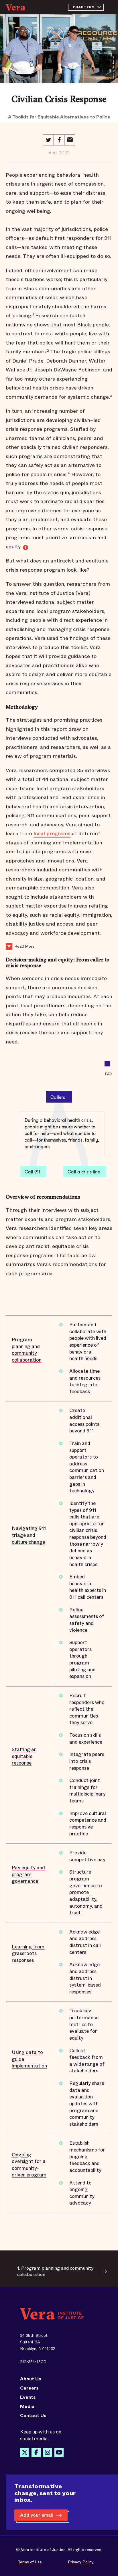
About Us (31, 2379)
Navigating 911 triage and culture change (29, 1535)
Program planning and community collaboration (27, 1350)
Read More (24, 946)
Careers (29, 2388)
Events (28, 2397)
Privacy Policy (81, 2562)
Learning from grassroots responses (28, 1954)
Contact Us (33, 2416)
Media (27, 2406)
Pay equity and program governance (28, 1874)
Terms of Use (30, 2562)
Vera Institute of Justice (17, 7)
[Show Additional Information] (9, 946)
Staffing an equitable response (24, 1756)
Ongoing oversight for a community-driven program (29, 2165)
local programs (52, 834)
